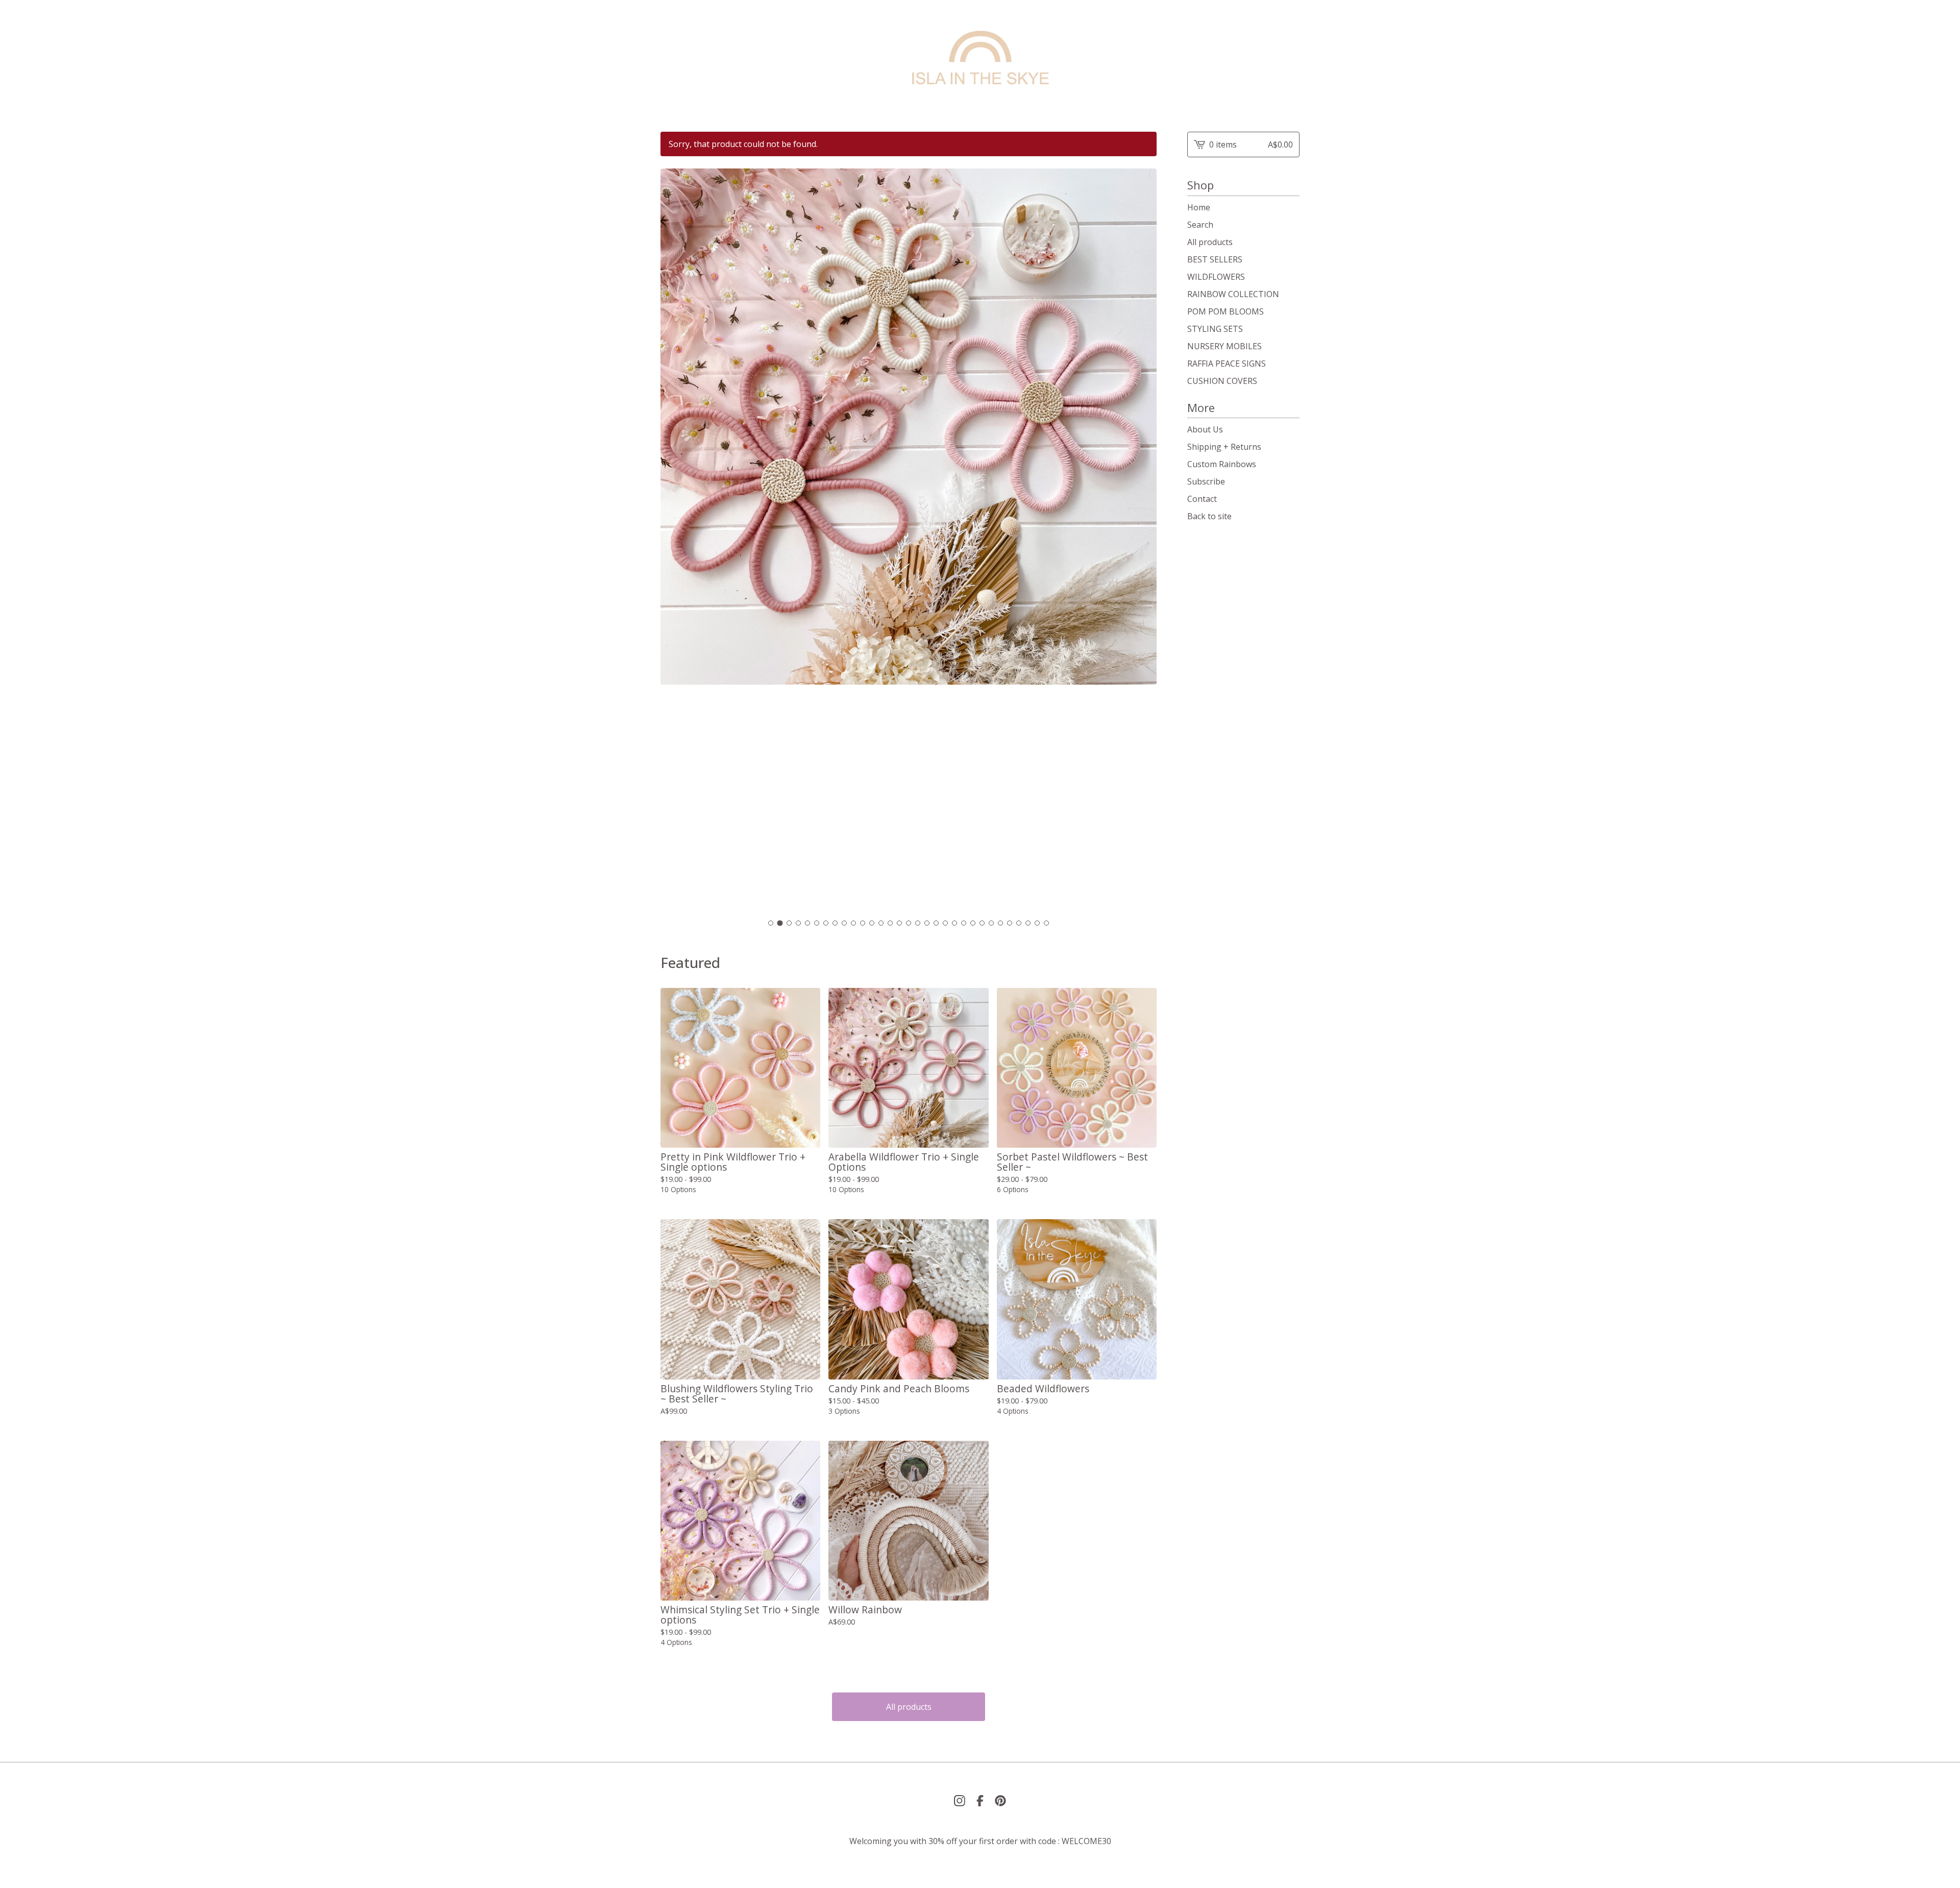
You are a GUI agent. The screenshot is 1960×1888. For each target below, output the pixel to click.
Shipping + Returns (1224, 447)
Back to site (1209, 516)
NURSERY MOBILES (1224, 346)
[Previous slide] (675, 541)
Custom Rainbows (1222, 464)
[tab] (771, 923)
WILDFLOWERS (1216, 277)
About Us (1205, 429)
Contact (1202, 499)
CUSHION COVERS (1222, 381)
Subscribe (1206, 481)
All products (909, 1707)
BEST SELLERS (1215, 259)
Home (1199, 207)
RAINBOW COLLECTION (1233, 294)
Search (1200, 225)
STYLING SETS (1215, 329)
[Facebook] (980, 1801)
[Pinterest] (1000, 1801)
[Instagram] (960, 1801)
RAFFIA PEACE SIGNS (1227, 364)
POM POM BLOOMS (1226, 311)
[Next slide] (1142, 541)
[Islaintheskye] (980, 58)
